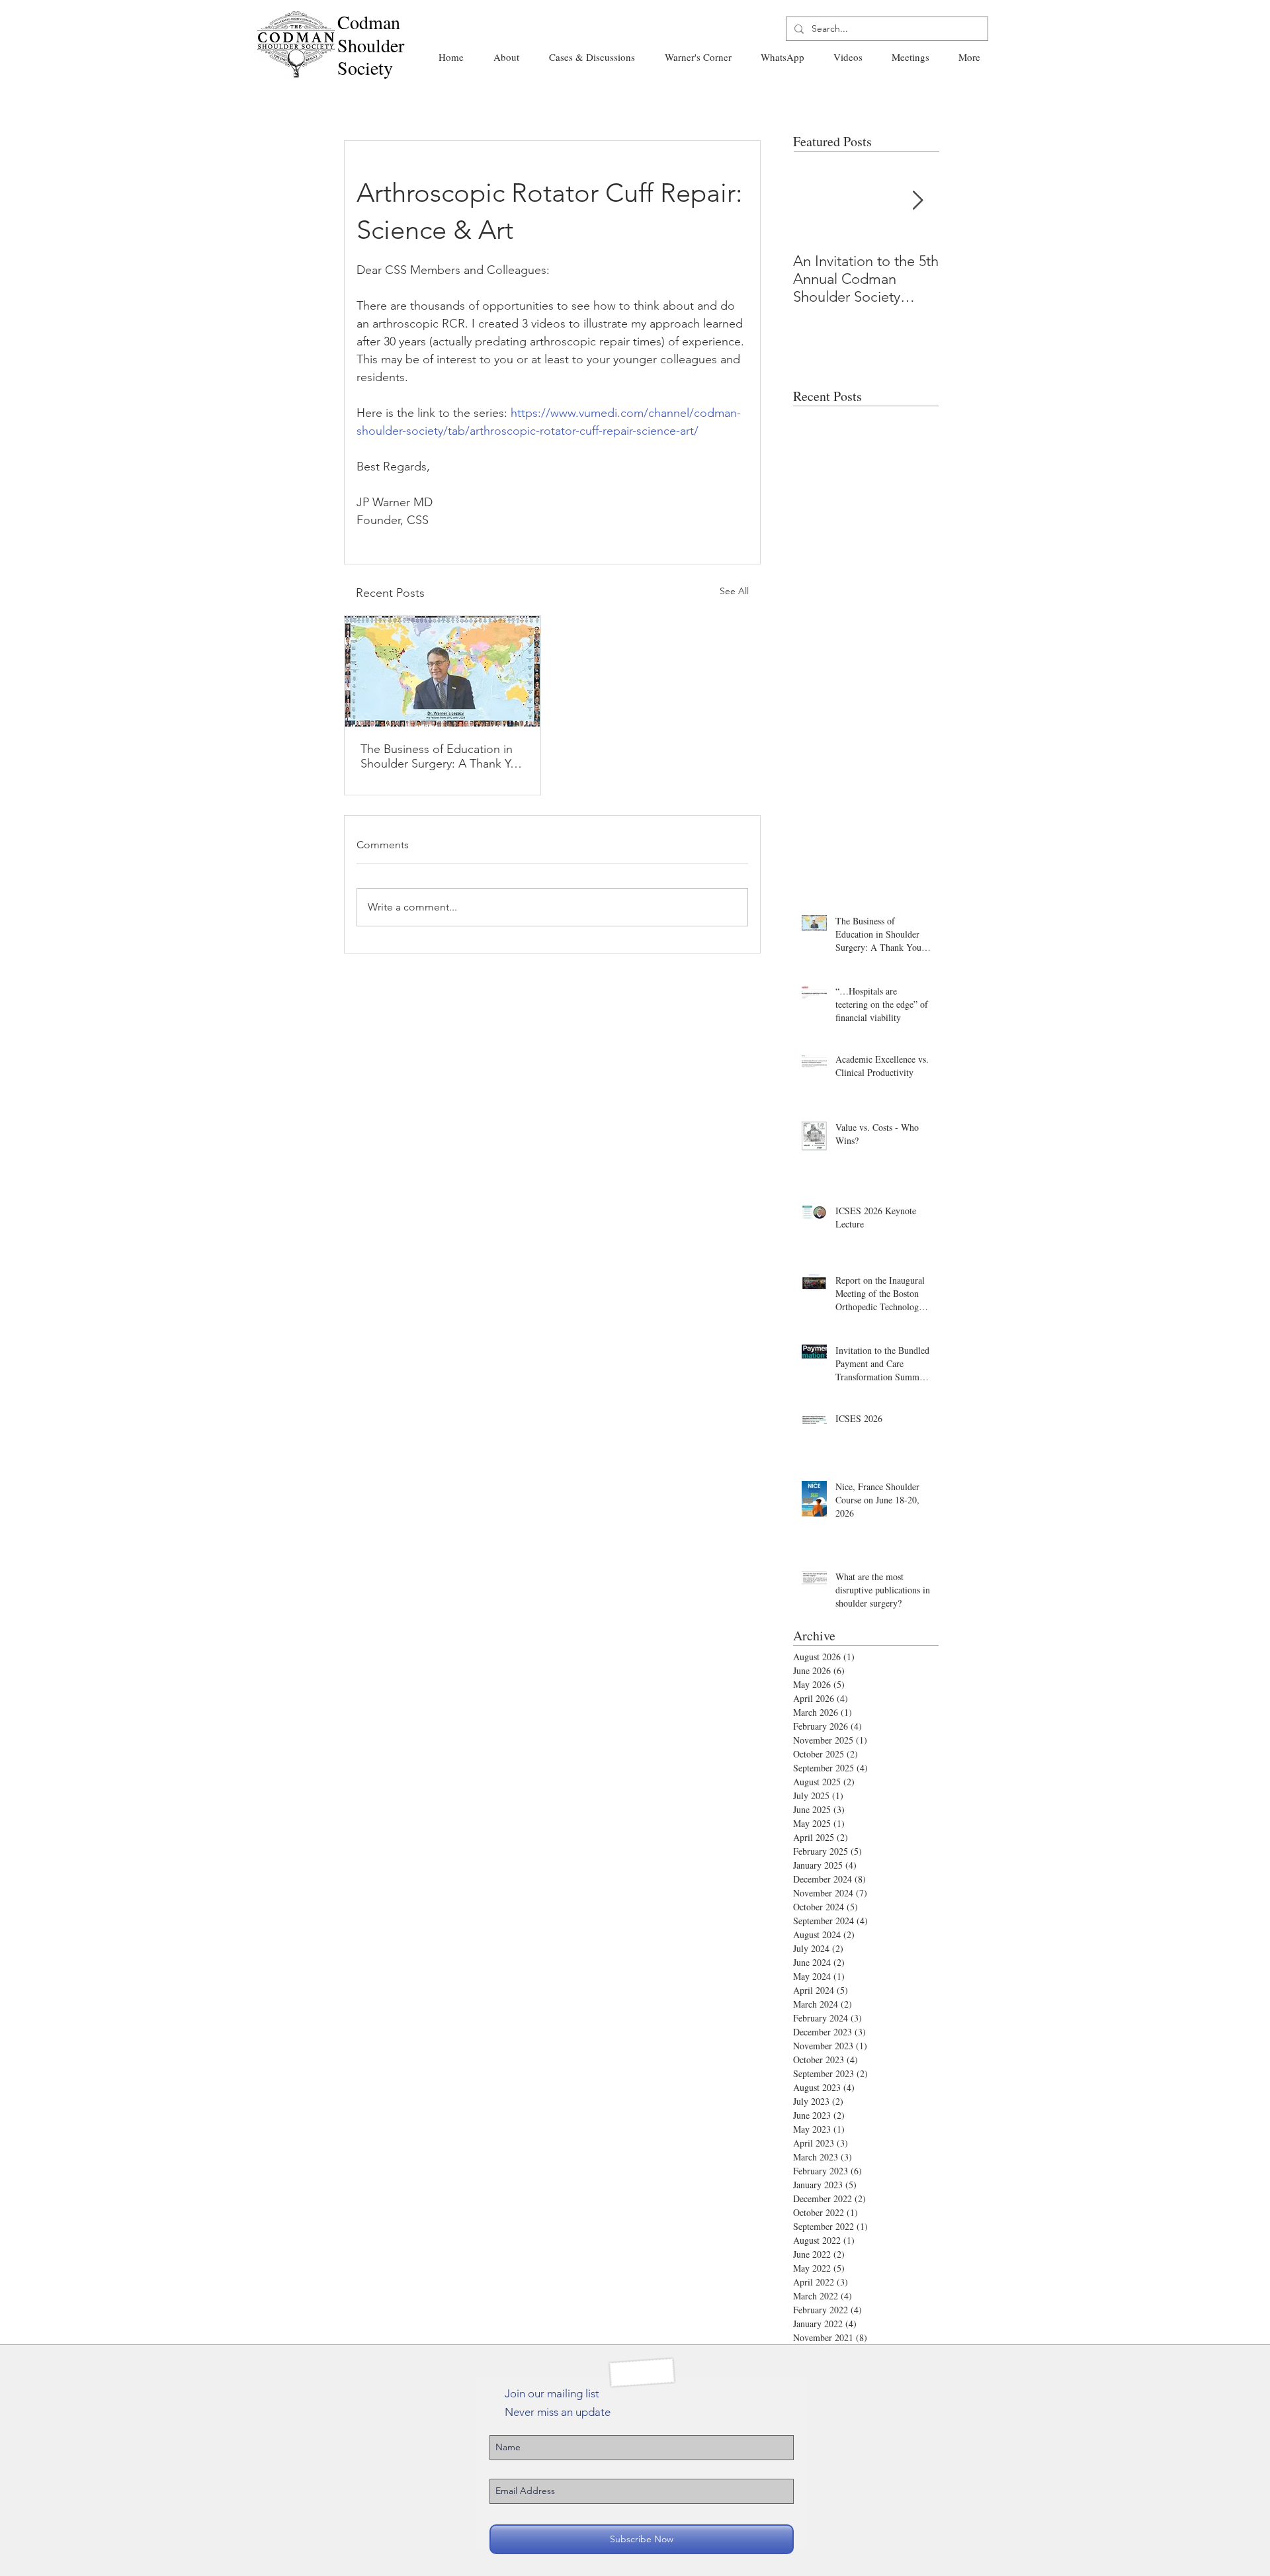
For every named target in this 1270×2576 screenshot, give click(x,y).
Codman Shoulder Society (371, 45)
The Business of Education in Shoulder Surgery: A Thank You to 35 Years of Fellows (442, 756)
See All (734, 591)
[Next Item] (917, 201)
